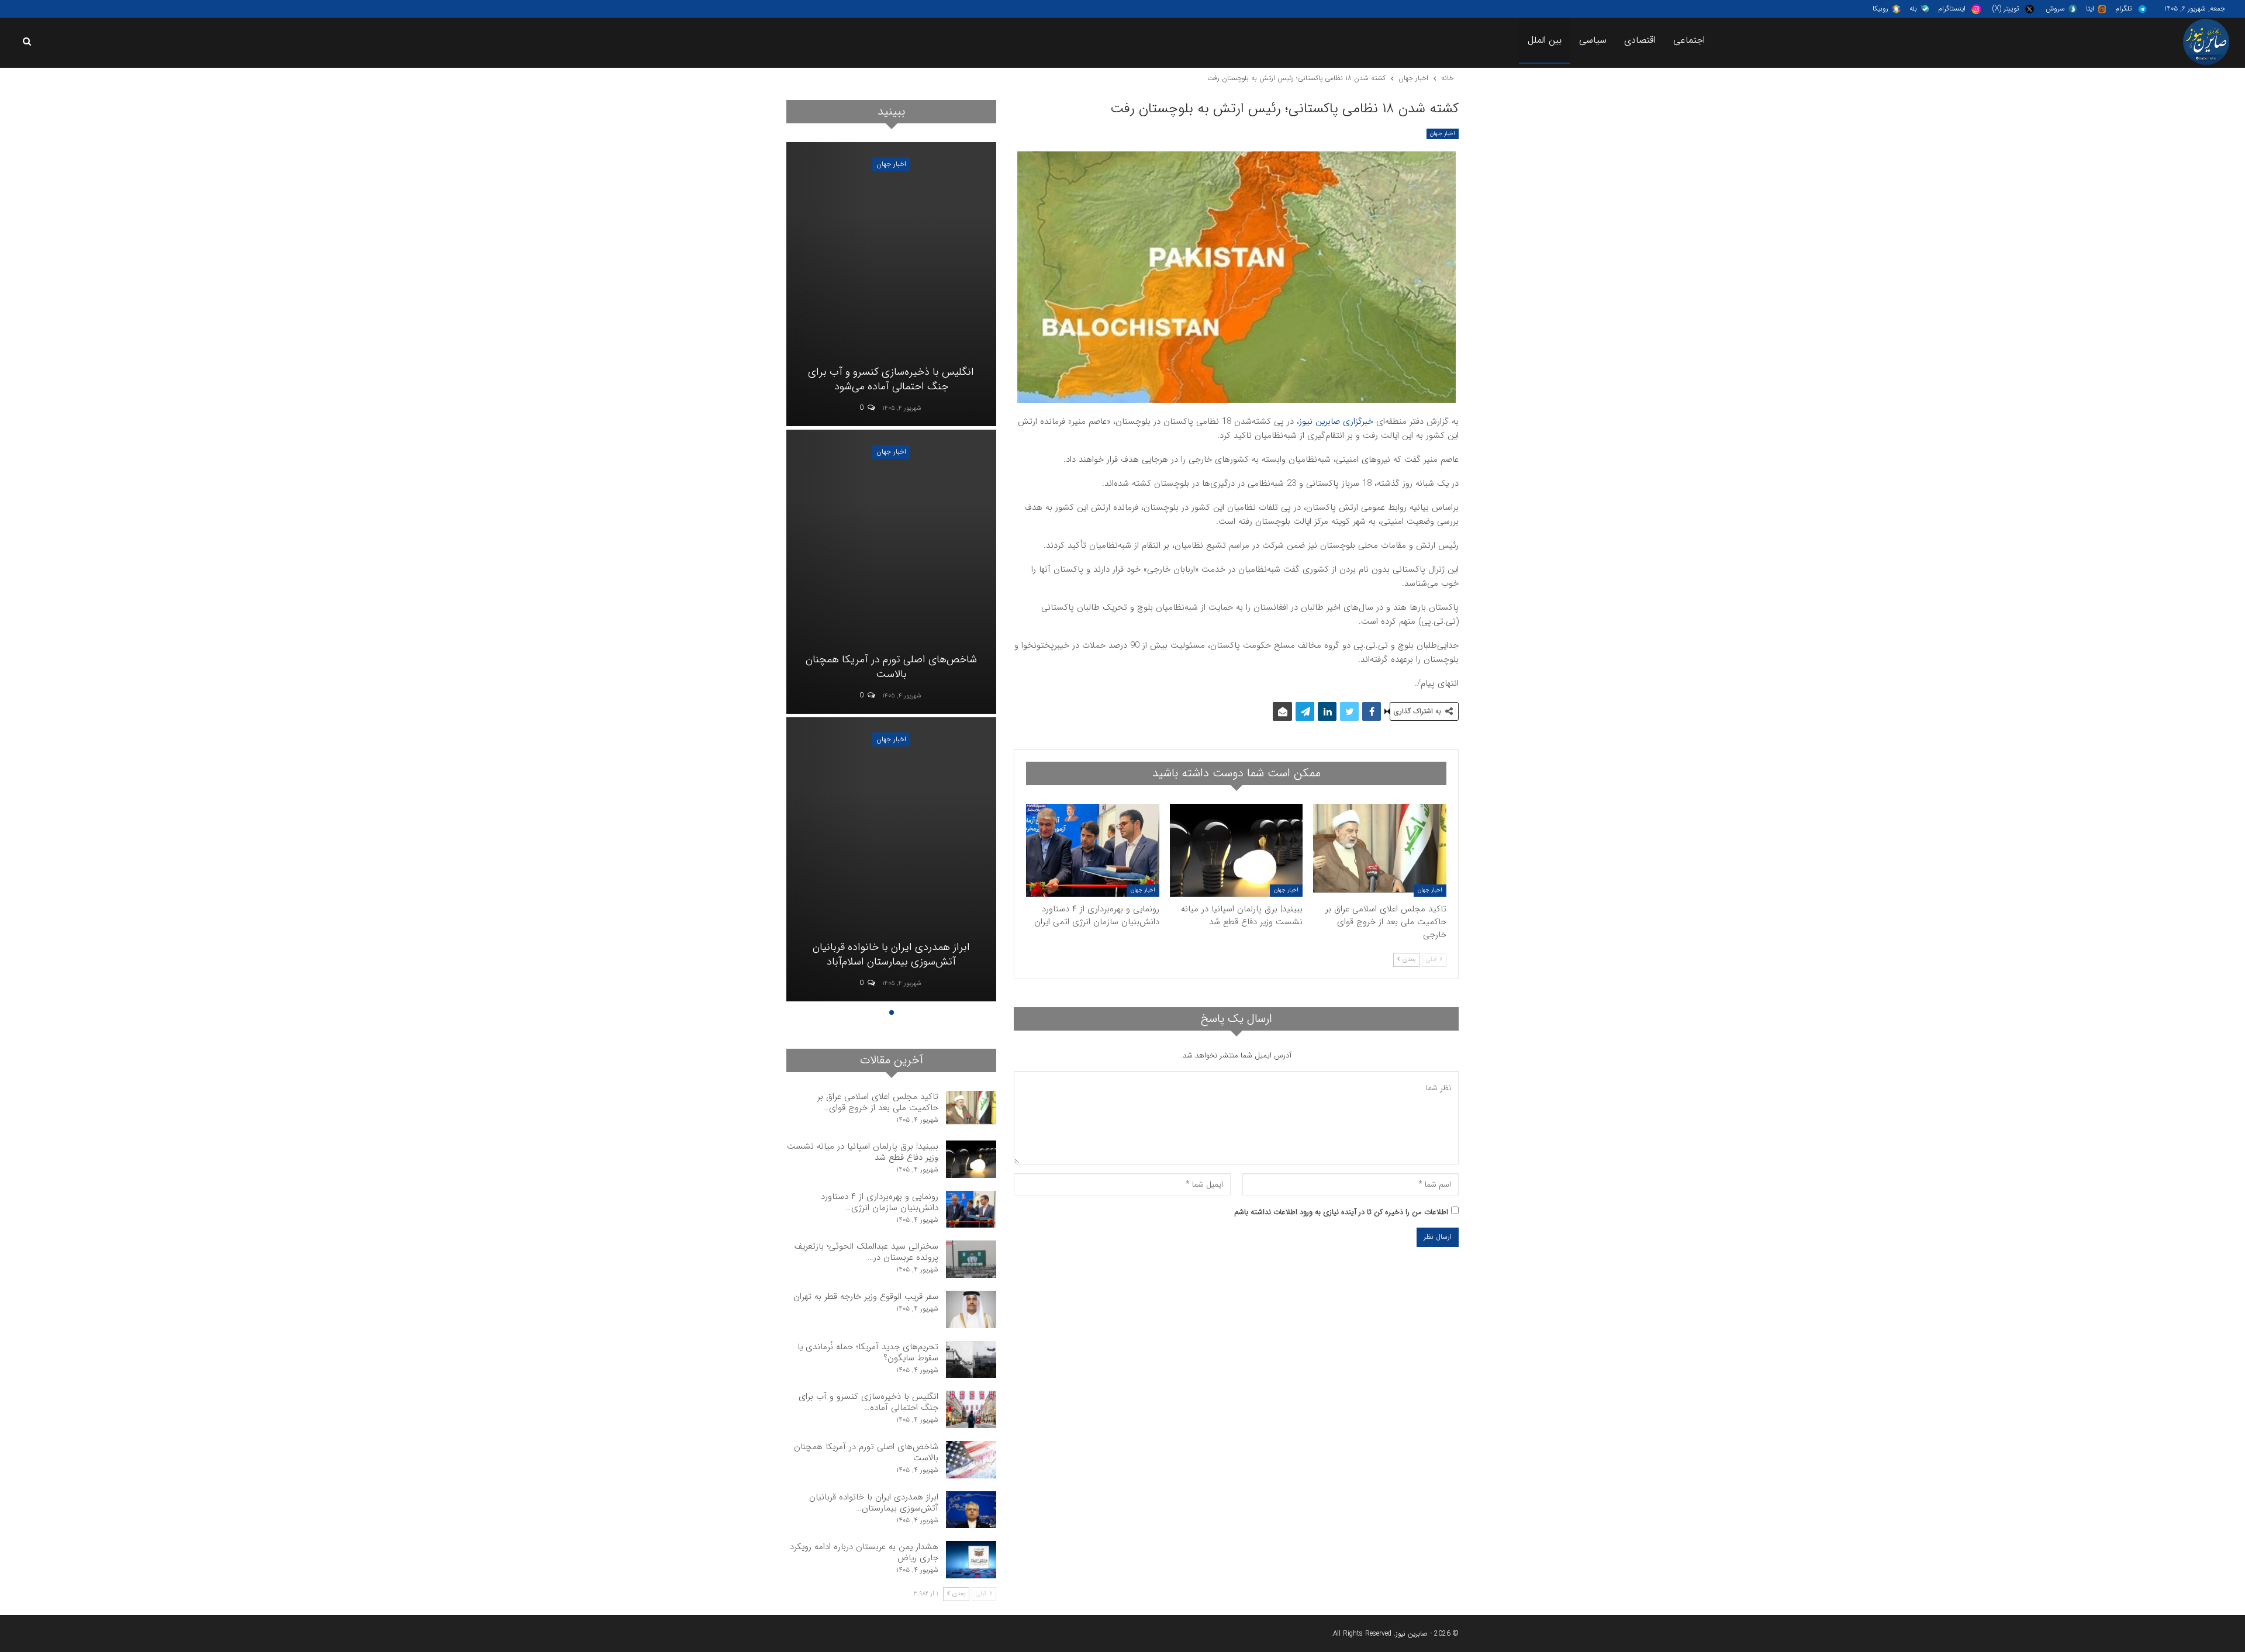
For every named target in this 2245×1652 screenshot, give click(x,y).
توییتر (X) (2006, 8)
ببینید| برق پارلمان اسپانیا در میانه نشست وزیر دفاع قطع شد (863, 1152)
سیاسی (1593, 40)
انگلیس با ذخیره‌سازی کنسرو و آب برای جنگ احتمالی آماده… (868, 1402)
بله (1913, 8)
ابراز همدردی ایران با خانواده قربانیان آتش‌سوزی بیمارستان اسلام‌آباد (891, 954)
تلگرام (2123, 8)
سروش (2055, 8)
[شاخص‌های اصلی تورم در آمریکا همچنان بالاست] (891, 572)
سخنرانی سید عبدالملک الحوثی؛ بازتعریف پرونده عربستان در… (866, 1252)
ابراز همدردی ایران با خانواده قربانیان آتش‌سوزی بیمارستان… (874, 1503)
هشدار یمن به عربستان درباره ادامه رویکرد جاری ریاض (864, 1552)
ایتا (2090, 8)
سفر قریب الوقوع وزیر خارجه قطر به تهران (866, 1297)
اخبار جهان (1443, 134)
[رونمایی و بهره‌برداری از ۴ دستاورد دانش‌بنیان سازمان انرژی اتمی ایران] (1093, 850)
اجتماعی (1689, 40)
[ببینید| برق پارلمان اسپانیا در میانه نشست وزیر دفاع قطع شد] (1237, 850)
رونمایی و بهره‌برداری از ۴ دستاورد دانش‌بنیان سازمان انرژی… (880, 1202)
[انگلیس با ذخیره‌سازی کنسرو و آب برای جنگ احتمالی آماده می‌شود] (891, 284)
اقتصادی (1640, 40)
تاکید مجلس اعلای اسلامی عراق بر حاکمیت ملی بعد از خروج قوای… (878, 1102)
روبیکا (1880, 8)
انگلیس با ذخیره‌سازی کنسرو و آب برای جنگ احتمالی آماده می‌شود (891, 379)
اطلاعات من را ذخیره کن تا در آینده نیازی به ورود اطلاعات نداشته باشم (1341, 1212)
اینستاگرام (1952, 8)
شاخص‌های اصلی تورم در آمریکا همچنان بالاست (891, 667)
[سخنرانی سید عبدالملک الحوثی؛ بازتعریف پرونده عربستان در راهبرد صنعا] (971, 1259)
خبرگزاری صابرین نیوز (1336, 421)
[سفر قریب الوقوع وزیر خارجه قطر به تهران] (971, 1309)
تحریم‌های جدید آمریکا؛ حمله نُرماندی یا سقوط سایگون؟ (868, 1352)
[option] (891, 573)
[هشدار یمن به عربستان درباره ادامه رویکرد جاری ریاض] (971, 1560)
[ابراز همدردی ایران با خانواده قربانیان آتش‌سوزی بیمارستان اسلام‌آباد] (891, 859)
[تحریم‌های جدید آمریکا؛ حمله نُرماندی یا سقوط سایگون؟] (971, 1360)
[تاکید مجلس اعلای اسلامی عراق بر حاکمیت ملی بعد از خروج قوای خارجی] (1380, 850)
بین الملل (1545, 40)
